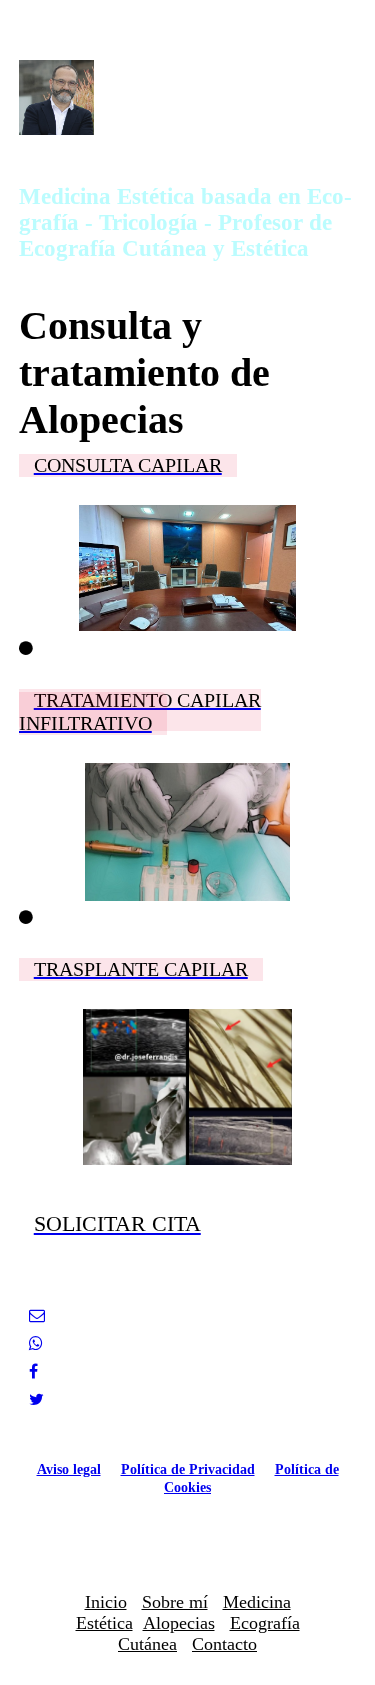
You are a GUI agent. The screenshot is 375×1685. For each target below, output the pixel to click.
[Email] (37, 1315)
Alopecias (179, 1623)
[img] (188, 97)
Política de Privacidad (188, 1469)
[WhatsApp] (36, 1343)
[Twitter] (36, 1399)
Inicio (106, 1602)
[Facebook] (33, 1371)
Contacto (224, 1644)
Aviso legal (69, 1469)
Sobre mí (175, 1602)
